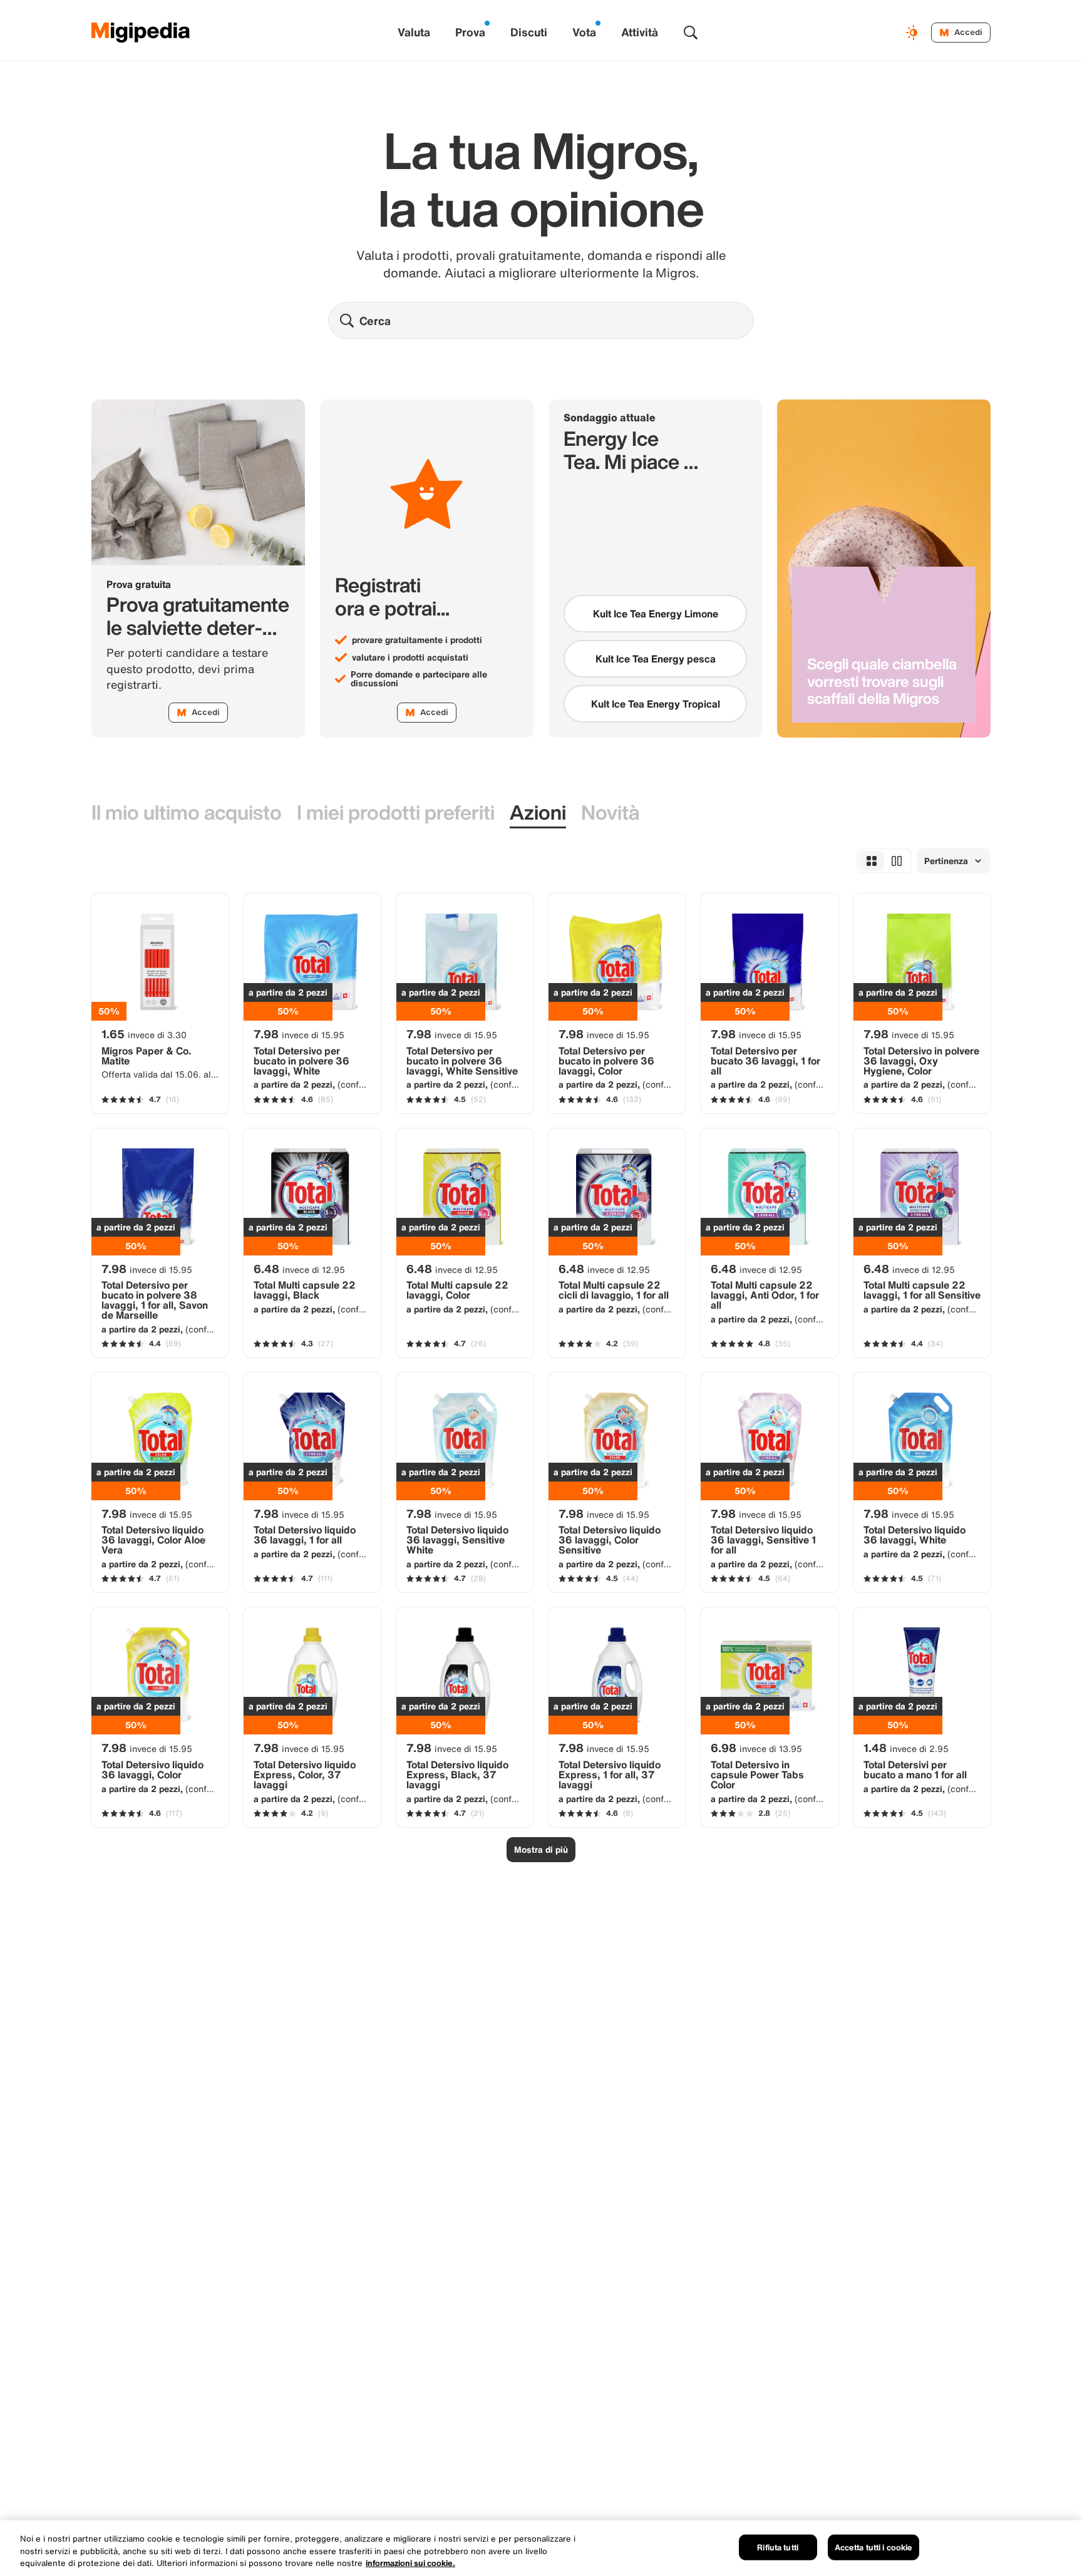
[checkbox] (655, 614)
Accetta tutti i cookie (874, 2547)
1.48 (906, 1748)
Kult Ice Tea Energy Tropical (656, 704)
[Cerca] (691, 33)
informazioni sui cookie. (410, 2563)
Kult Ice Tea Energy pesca (656, 659)
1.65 (144, 1034)
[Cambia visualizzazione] (914, 33)
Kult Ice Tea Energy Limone (656, 614)
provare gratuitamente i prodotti (417, 640)
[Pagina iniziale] (141, 33)
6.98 (756, 1748)
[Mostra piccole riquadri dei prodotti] (872, 861)
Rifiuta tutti (778, 2547)
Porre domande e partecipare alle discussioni (419, 679)
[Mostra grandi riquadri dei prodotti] (897, 861)
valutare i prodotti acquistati (410, 657)
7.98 (299, 1034)
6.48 (299, 1269)
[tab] (187, 813)
